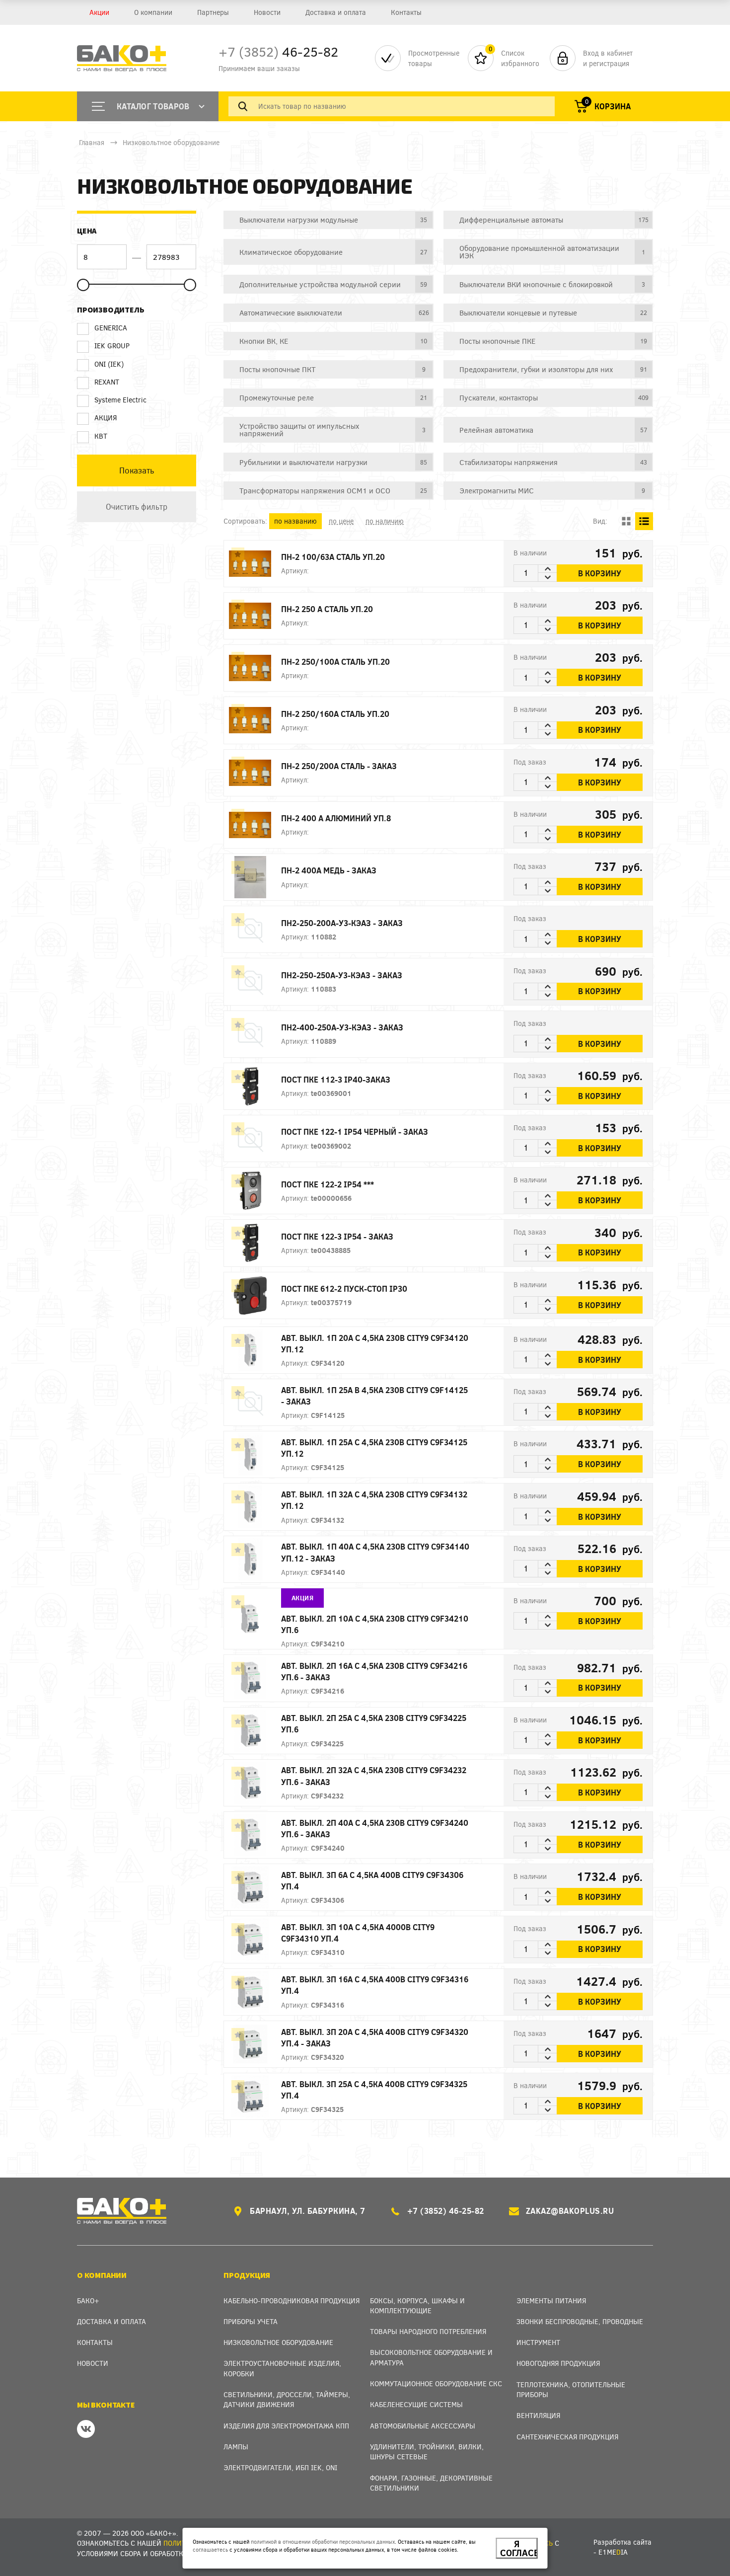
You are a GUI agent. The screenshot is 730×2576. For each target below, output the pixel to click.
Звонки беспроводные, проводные (580, 2321)
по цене (341, 521)
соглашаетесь (210, 2549)
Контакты (406, 12)
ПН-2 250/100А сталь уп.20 (335, 662)
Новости (267, 12)
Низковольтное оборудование (171, 142)
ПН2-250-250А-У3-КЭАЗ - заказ (342, 975)
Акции (99, 12)
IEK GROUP (112, 346)
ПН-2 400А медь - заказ (329, 870)
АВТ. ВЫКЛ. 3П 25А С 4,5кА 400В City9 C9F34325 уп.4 (374, 2090)
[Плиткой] (626, 521)
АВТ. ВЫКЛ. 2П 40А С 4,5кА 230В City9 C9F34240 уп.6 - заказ (375, 1828)
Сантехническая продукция (567, 2437)
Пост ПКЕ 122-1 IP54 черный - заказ (355, 1132)
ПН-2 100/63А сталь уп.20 (333, 557)
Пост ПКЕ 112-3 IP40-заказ (336, 1079)
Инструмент (538, 2342)
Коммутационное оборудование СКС (436, 2383)
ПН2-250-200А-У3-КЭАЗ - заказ (342, 923)
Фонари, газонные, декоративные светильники (431, 2483)
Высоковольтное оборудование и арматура (431, 2357)
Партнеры (213, 12)
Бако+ (88, 2301)
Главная (92, 142)
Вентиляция (538, 2415)
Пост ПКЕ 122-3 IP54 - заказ (337, 1236)
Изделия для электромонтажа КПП (286, 2426)
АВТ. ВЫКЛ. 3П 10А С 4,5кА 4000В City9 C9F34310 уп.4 (358, 1933)
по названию (295, 521)
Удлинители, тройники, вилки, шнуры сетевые (427, 2452)
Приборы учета (251, 2321)
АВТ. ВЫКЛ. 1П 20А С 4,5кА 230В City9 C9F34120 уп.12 (375, 1343)
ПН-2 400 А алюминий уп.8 (336, 818)
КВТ (101, 436)
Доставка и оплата (336, 12)
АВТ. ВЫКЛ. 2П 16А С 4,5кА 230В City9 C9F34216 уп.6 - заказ (374, 1671)
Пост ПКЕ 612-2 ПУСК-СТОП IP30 (344, 1288)
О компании (153, 12)
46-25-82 (278, 51)
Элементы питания (551, 2301)
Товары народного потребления (428, 2331)
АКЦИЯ (106, 418)
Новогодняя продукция (558, 2363)
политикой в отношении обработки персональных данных (323, 2541)
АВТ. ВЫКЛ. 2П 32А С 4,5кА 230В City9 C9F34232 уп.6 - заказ (374, 1776)
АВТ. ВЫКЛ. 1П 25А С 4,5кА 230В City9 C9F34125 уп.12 (374, 1448)
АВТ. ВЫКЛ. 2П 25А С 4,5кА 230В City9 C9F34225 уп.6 (374, 1723)
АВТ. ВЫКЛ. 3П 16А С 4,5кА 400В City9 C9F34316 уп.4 (375, 1985)
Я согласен (519, 2548)
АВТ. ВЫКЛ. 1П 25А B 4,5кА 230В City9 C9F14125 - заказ (374, 1396)
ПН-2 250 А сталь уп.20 (327, 609)
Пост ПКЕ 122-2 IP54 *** (328, 1184)
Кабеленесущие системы (416, 2404)
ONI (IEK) (109, 364)
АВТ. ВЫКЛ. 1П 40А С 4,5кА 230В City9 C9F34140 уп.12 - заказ (375, 1552)
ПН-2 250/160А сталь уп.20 (335, 714)
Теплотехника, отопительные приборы (571, 2389)
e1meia (613, 2552)
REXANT (107, 382)
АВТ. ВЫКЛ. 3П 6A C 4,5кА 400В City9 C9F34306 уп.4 (372, 1880)
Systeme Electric (120, 400)
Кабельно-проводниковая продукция (292, 2301)
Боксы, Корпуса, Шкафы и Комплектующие (417, 2305)
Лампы (236, 2447)
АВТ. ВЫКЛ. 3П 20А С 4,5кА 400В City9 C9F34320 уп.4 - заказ (375, 2037)
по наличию (385, 521)
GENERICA (111, 328)
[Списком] (644, 521)
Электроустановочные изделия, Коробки (282, 2368)
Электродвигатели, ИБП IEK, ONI (280, 2467)
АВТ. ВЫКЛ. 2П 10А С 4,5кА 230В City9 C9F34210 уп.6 (375, 1624)
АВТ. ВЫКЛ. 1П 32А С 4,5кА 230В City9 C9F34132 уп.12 (374, 1500)
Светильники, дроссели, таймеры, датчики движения (287, 2399)
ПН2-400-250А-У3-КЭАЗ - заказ (342, 1027)
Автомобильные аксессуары (423, 2426)
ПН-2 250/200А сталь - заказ (339, 766)
